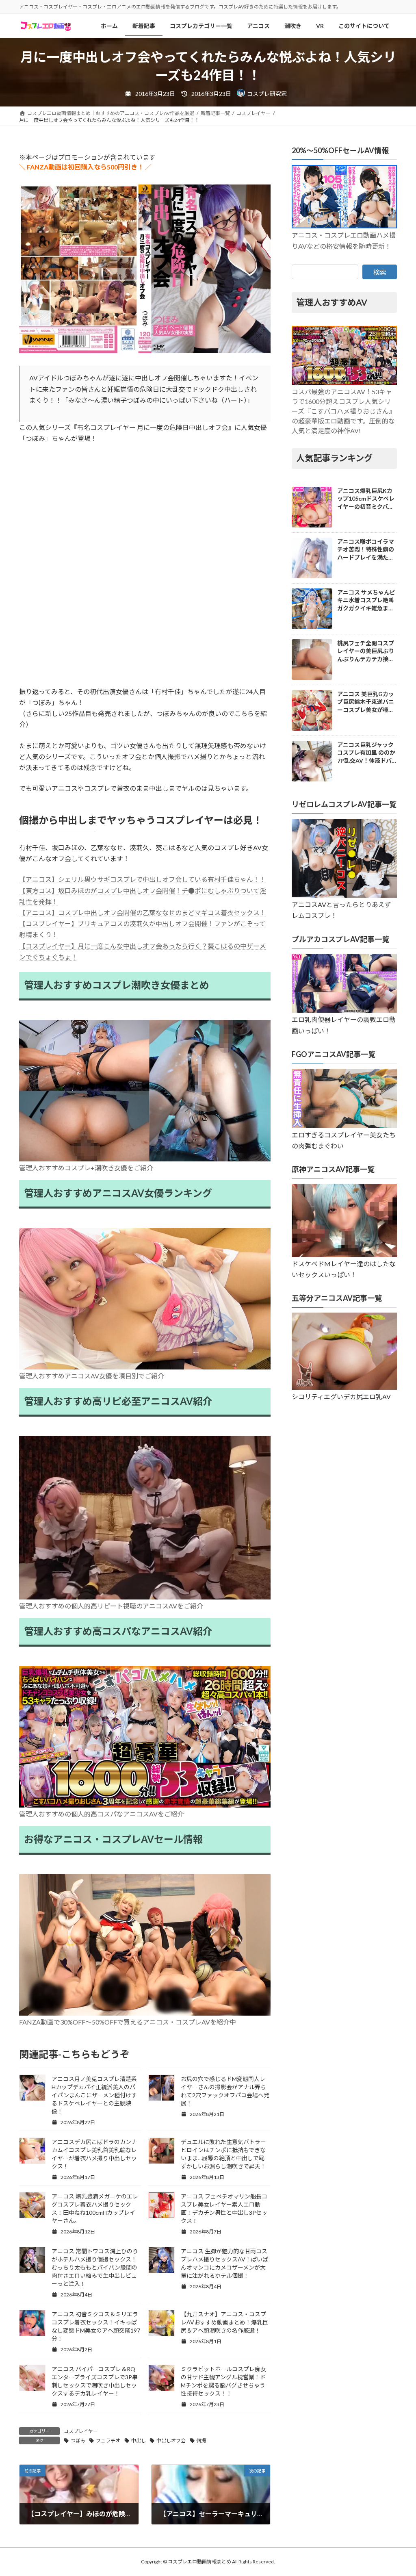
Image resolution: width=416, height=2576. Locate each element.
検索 (380, 272)
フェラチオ (108, 2440)
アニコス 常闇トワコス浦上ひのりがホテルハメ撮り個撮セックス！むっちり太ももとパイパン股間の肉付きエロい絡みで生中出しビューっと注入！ (95, 2267)
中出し (139, 2440)
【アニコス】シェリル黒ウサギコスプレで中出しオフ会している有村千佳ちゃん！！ (143, 879)
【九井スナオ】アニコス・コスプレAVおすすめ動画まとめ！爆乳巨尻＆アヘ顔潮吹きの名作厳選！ (224, 2322)
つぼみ (78, 2440)
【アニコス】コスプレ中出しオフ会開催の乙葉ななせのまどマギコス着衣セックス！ (143, 913)
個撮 (201, 2440)
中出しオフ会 (171, 2440)
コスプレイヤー (81, 2431)
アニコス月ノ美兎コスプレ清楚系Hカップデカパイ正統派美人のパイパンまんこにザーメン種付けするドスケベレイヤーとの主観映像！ (94, 2095)
